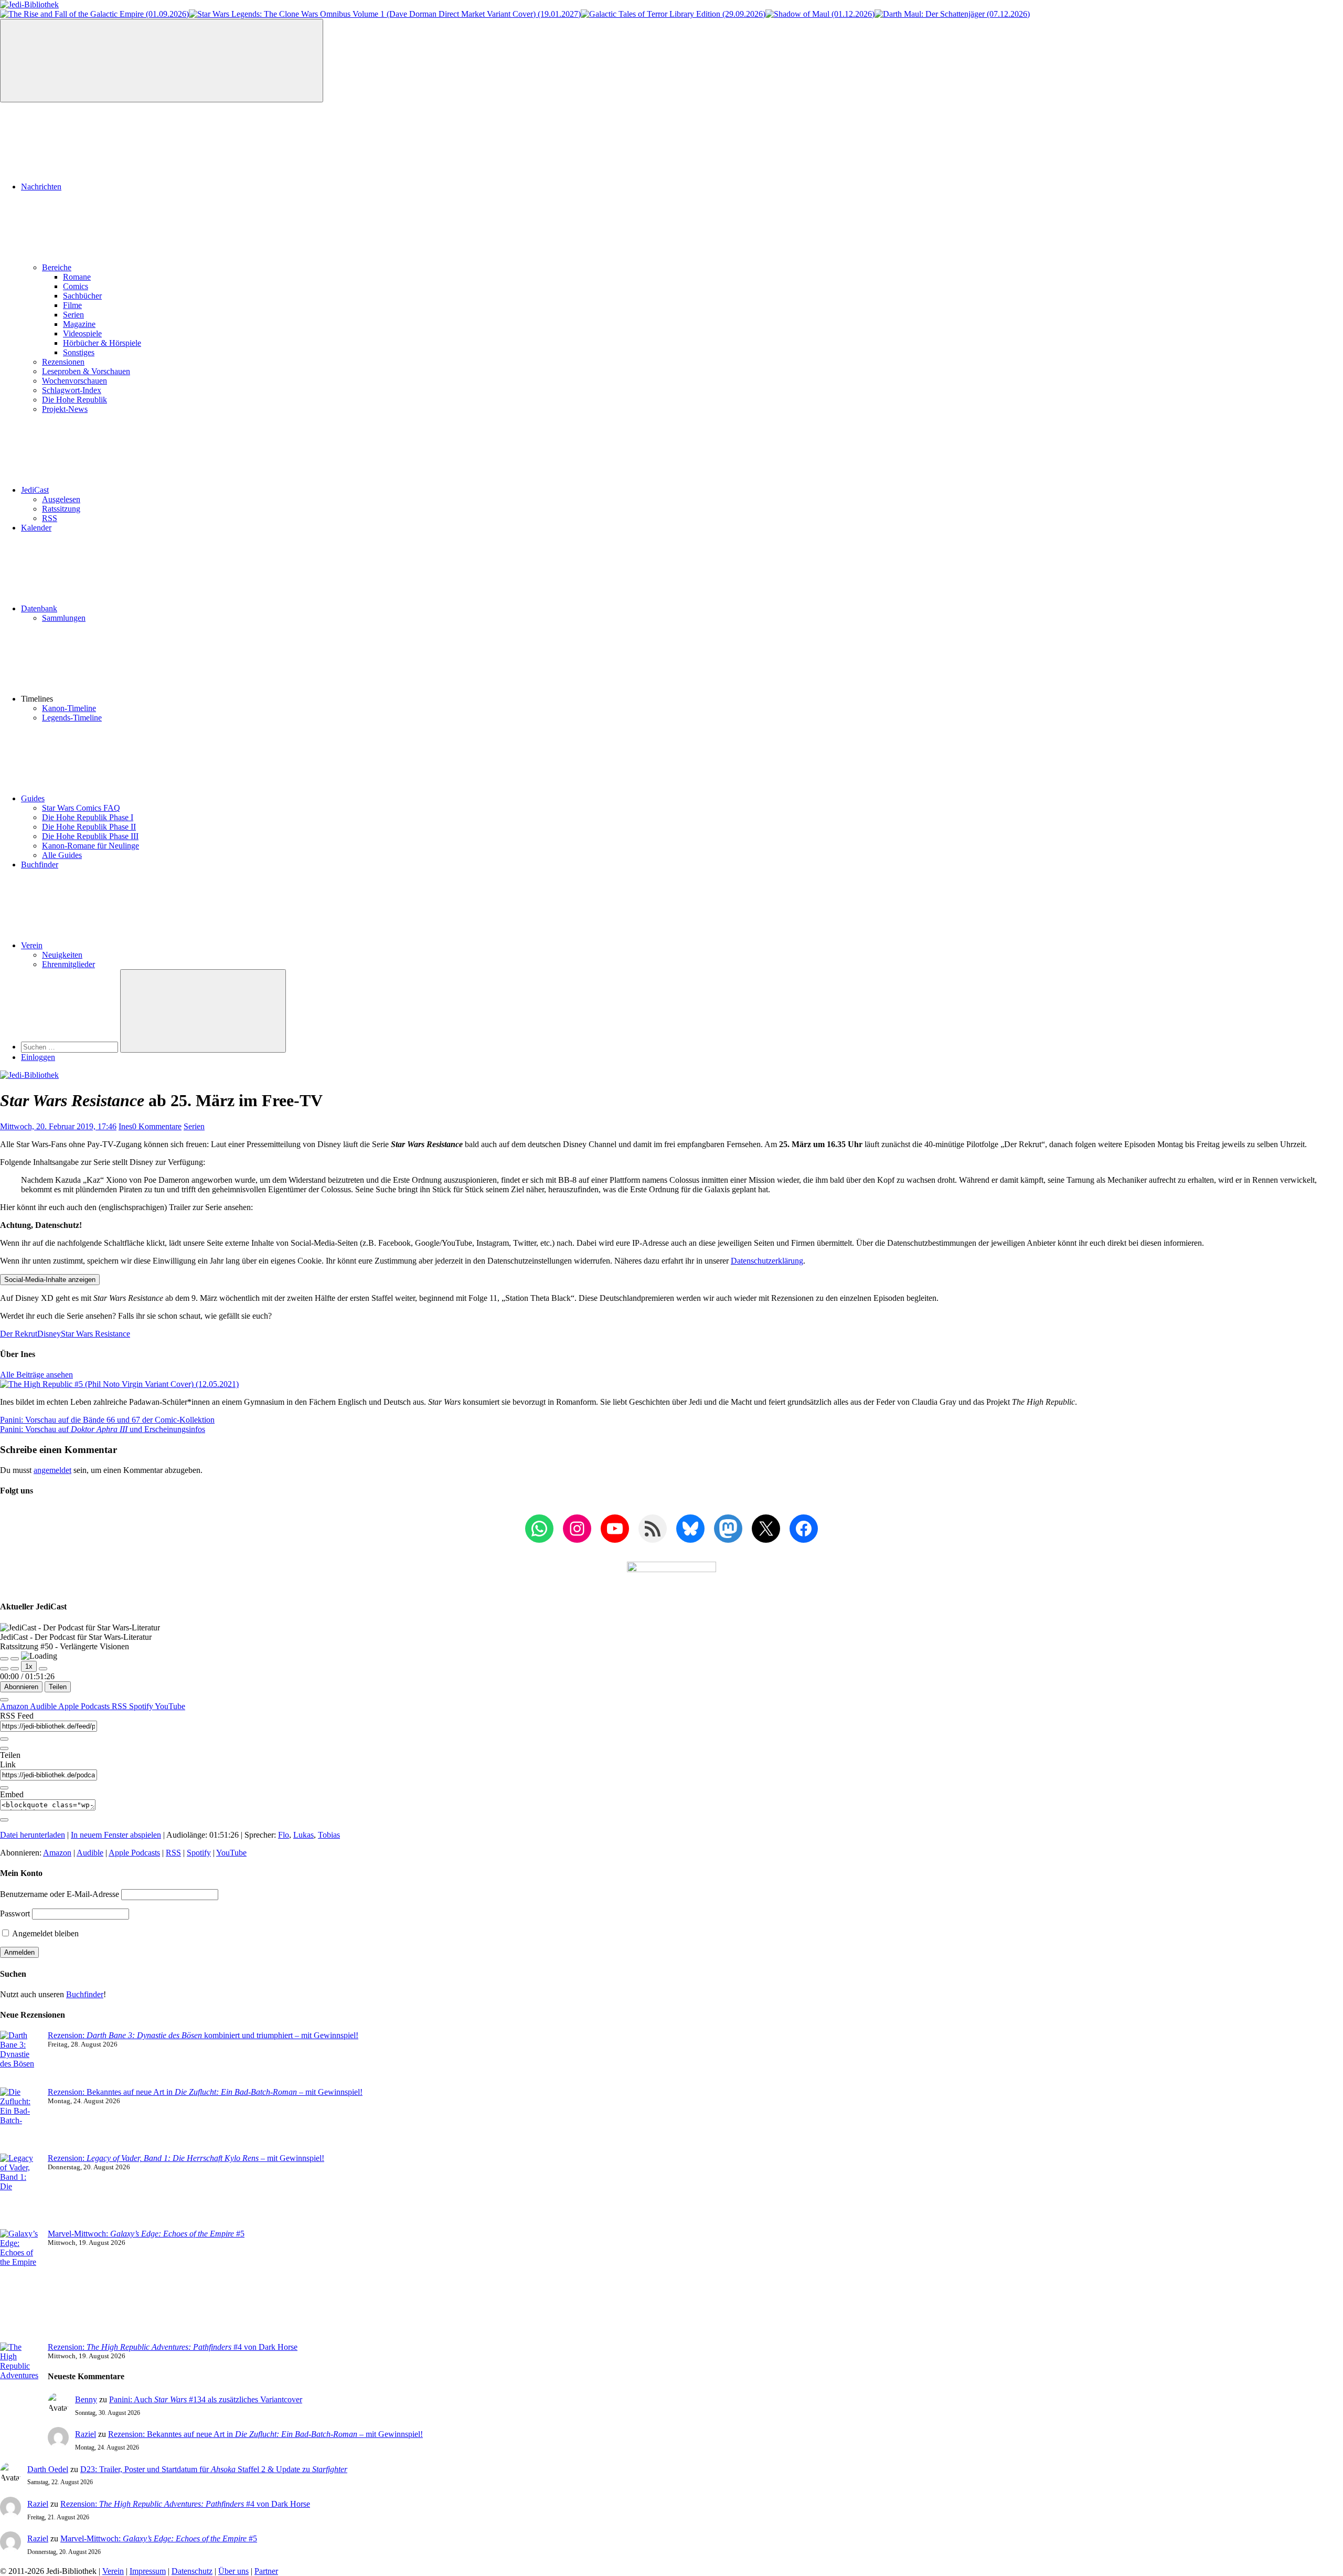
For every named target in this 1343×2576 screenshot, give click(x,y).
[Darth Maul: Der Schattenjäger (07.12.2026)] (952, 14)
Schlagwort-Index (72, 390)
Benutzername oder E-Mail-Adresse (60, 1894)
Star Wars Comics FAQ (81, 808)
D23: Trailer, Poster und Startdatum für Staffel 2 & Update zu (214, 2469)
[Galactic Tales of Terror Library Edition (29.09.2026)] (673, 14)
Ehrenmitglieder (68, 964)
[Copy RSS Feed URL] (4, 1739)
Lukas (303, 1835)
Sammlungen (64, 618)
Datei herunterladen (33, 1835)
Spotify (142, 1706)
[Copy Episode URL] (4, 1788)
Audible (44, 1706)
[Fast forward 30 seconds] (43, 1669)
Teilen (58, 1687)
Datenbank (39, 608)
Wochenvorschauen (74, 381)
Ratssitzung (61, 509)
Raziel (86, 2434)
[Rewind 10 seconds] (15, 1669)
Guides (33, 798)
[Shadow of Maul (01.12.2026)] (820, 14)
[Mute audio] (4, 1669)
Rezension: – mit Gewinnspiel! (186, 2158)
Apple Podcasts (85, 1706)
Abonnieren (21, 1687)
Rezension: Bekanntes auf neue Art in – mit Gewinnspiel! (205, 2092)
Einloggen (38, 1057)
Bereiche (57, 267)
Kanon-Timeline (69, 708)
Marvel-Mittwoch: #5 (146, 2234)
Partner (266, 2571)
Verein (32, 945)
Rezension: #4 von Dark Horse (173, 2347)
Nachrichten (41, 187)
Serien (73, 315)
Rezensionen (63, 362)
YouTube (170, 1706)
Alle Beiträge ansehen (36, 1375)
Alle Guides (62, 855)
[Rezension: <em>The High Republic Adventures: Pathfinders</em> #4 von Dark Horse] (20, 2385)
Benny (86, 2399)
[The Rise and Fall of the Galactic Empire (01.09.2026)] (94, 14)
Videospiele (82, 333)
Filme (72, 305)
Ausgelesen (61, 499)
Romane (77, 277)
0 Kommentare (157, 1126)
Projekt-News (65, 409)
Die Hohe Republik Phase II (89, 827)
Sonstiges (79, 352)
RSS (50, 518)
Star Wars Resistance (95, 1334)
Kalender (36, 528)
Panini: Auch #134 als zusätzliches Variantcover (206, 2399)
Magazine (79, 324)
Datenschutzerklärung (767, 1261)
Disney (49, 1334)
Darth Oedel (48, 2469)
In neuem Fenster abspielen (116, 1835)
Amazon (15, 1706)
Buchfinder (40, 865)
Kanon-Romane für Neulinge (90, 846)
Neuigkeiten (62, 955)
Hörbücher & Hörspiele (102, 343)
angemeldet (52, 1470)
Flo (284, 1835)
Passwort (15, 1914)
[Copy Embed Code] (4, 1820)
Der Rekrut (19, 1334)
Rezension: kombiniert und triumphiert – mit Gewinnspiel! (203, 2035)
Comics (76, 286)
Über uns (233, 2571)
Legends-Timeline (72, 718)
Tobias (329, 1835)
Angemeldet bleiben (45, 1933)
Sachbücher (82, 296)
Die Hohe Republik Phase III (90, 836)
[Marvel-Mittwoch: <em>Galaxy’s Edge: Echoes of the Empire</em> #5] (20, 2286)
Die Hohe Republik (74, 400)
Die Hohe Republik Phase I (88, 817)
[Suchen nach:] (71, 1047)
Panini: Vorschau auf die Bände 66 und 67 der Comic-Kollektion (107, 1420)
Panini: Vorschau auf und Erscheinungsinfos (103, 1429)
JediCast (35, 490)
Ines (125, 1126)
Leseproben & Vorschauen (86, 371)
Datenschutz (192, 2571)
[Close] (4, 1700)
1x (29, 1666)
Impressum (148, 2571)
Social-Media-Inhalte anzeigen (50, 1280)
